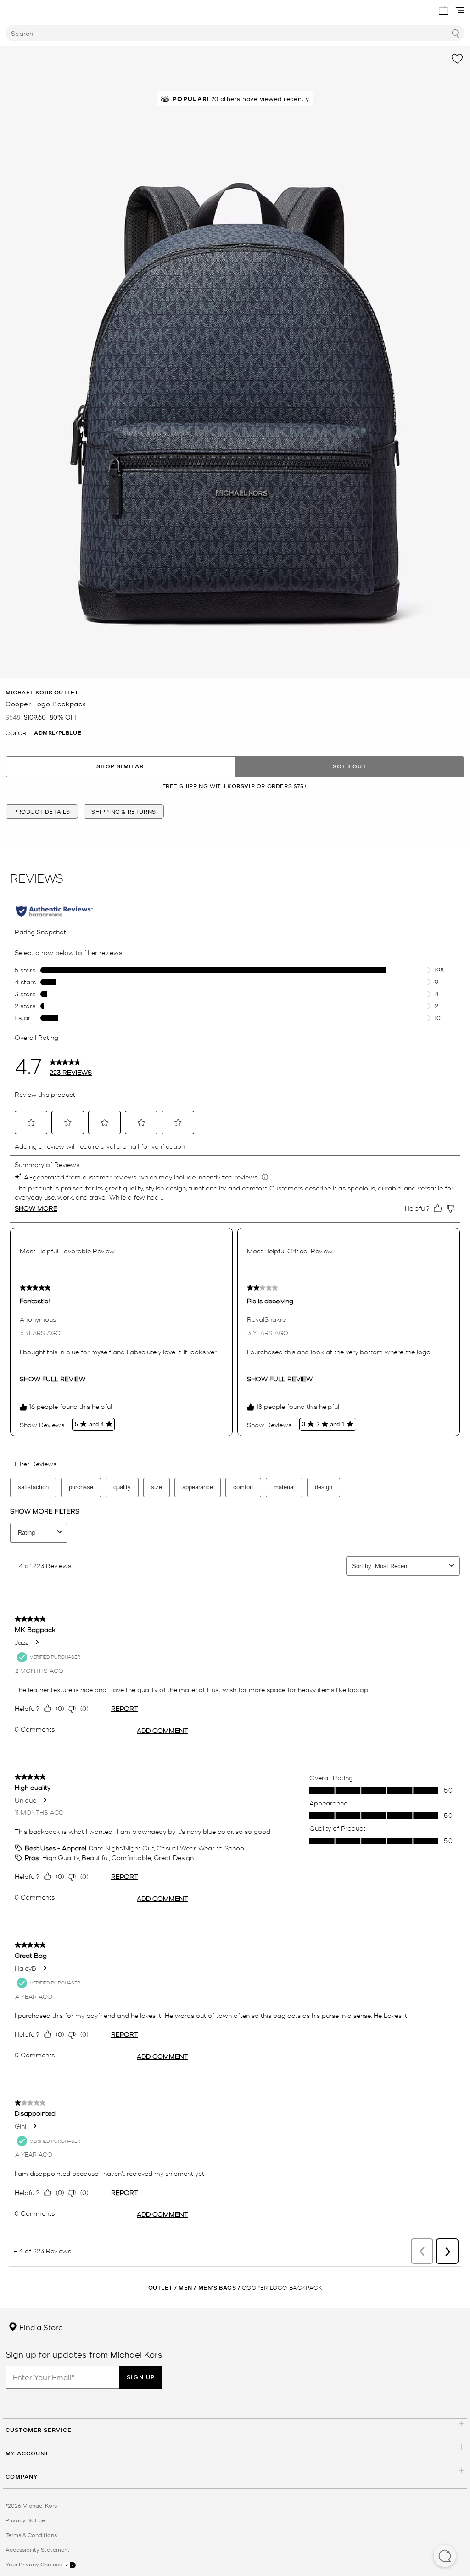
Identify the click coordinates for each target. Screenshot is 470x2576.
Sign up (141, 2377)
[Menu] (460, 10)
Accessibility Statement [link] (38, 2549)
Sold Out (350, 766)
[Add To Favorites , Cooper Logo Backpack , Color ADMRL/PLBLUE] (457, 59)
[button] (445, 2557)
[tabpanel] (235, 362)
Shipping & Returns (124, 811)
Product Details (42, 811)
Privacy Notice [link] (25, 2520)
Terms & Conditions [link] (31, 2535)
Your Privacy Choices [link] (34, 2564)
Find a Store (40, 2327)
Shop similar (120, 766)
